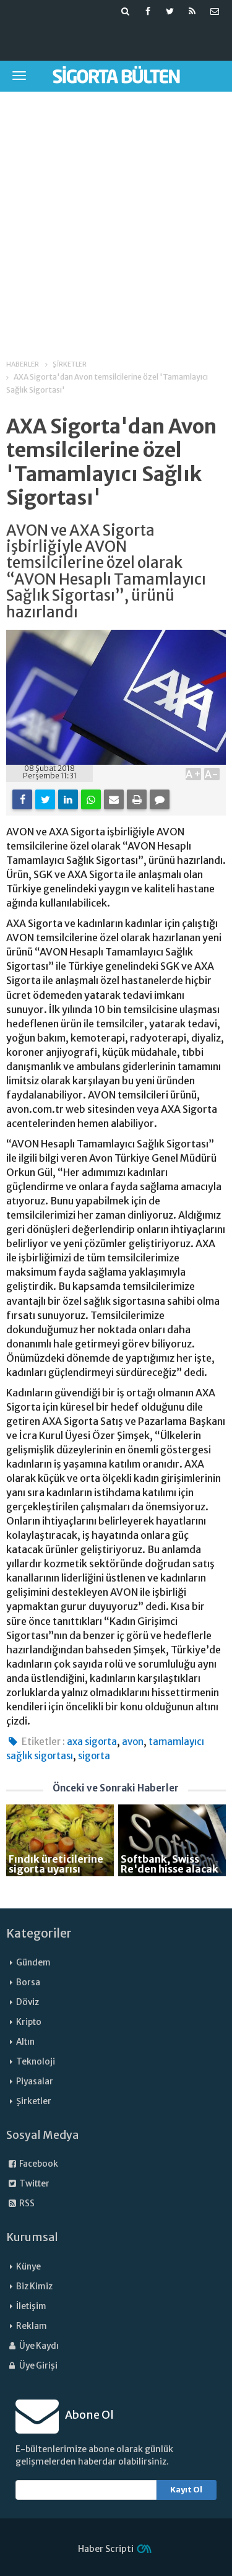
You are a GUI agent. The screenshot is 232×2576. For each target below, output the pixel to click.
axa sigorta (92, 1742)
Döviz (28, 2002)
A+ (193, 774)
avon (133, 1742)
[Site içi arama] (126, 11)
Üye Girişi (38, 2366)
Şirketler (34, 2101)
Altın (25, 2042)
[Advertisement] (116, 217)
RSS (26, 2204)
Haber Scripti (106, 2549)
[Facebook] (22, 799)
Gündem (33, 1963)
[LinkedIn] (68, 799)
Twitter (34, 2184)
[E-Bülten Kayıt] (215, 11)
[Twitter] (45, 799)
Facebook (38, 2164)
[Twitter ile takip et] (170, 11)
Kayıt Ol (186, 2490)
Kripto (29, 2022)
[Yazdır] (137, 799)
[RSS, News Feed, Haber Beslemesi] (192, 11)
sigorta (94, 1756)
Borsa (28, 1982)
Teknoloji (36, 2062)
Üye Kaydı (38, 2346)
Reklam (32, 2326)
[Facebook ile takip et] (148, 11)
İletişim (31, 2306)
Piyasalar (35, 2082)
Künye (28, 2267)
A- (212, 774)
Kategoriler (39, 1933)
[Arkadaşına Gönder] (114, 799)
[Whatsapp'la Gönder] (91, 799)
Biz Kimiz (34, 2287)
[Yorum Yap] (160, 799)
